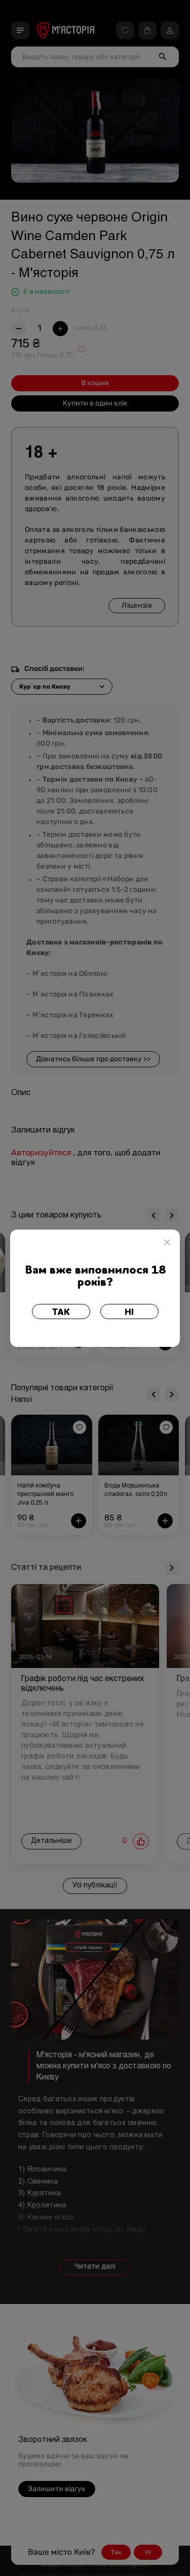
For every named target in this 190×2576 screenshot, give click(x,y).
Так (61, 1313)
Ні (129, 1313)
